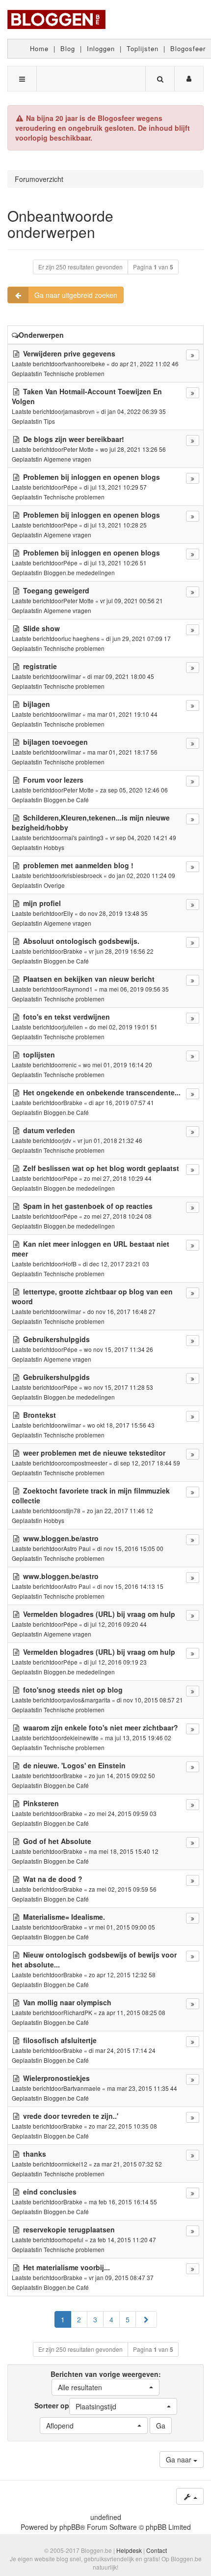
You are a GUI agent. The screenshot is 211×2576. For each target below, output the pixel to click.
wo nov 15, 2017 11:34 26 (119, 1349)
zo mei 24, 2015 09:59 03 (123, 1813)
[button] (146, 2319)
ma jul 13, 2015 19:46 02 (138, 1738)
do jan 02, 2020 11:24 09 (142, 875)
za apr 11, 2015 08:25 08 (132, 2012)
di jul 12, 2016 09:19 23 (115, 1662)
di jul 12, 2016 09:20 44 (115, 1624)
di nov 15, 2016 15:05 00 (130, 1548)
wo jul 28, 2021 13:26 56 (133, 449)
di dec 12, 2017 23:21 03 (116, 1264)
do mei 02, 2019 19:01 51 (123, 1027)
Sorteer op (75, 2406)
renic (70, 1065)
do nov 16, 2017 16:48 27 (121, 1311)
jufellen (73, 1027)
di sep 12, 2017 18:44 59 (147, 1463)
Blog (68, 48)
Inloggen (101, 48)
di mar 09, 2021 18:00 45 (121, 676)
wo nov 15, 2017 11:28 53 (119, 1387)
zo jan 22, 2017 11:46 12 (120, 1510)
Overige (54, 885)
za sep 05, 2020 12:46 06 (134, 790)
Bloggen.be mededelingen (79, 572)
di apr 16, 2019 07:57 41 (121, 1102)
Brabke (73, 951)
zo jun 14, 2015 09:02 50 (122, 1775)
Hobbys (54, 847)
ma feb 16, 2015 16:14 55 (123, 2202)
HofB (70, 1264)
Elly (68, 913)
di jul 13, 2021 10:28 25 (115, 525)
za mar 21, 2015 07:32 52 (128, 2164)
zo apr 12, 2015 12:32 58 (122, 1975)
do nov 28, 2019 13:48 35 (114, 913)
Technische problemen (74, 373)
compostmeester (85, 1463)
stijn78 (72, 1510)
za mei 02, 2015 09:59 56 (123, 1889)
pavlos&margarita (87, 1700)
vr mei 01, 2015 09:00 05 (122, 1927)
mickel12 (75, 2164)
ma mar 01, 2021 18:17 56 (122, 752)
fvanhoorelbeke (84, 364)
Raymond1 (78, 989)
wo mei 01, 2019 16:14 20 (118, 1065)
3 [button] (95, 2319)
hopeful (73, 2239)
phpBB (70, 2527)
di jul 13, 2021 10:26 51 (115, 563)
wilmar (72, 676)
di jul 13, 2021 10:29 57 (115, 487)
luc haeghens (81, 638)
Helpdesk (129, 2550)
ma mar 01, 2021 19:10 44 (122, 714)
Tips (49, 421)
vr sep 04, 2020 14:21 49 (143, 837)
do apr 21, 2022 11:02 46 (145, 364)
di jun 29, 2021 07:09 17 (138, 638)
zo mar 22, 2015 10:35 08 (123, 2126)
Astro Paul (77, 1548)
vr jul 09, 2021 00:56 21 (132, 600)
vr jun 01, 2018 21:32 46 (110, 1140)
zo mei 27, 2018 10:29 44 (118, 1178)
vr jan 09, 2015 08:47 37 (121, 2277)
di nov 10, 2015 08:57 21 (150, 1700)
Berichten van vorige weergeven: (106, 2381)
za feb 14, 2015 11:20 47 (123, 2239)
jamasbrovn (79, 411)
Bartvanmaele (82, 2088)
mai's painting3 (83, 837)
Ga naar (180, 2459)
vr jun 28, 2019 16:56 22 (121, 951)
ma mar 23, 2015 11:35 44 (142, 2088)
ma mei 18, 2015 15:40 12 (124, 1851)
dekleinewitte (81, 1738)
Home (39, 48)
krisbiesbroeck (83, 875)
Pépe (70, 487)
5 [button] (128, 2319)
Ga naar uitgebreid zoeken (76, 295)
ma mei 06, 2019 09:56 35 (134, 989)
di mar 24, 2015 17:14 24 (122, 2050)
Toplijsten (143, 48)
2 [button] (79, 2319)
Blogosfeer (188, 48)
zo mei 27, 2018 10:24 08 (118, 1216)
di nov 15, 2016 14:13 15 (130, 1586)
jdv (67, 1140)
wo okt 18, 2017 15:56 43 (121, 1425)
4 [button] (111, 2319)
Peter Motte (79, 449)
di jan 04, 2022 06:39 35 (133, 411)
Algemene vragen (67, 459)
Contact (157, 2550)
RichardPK (78, 2012)
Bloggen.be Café (66, 800)
